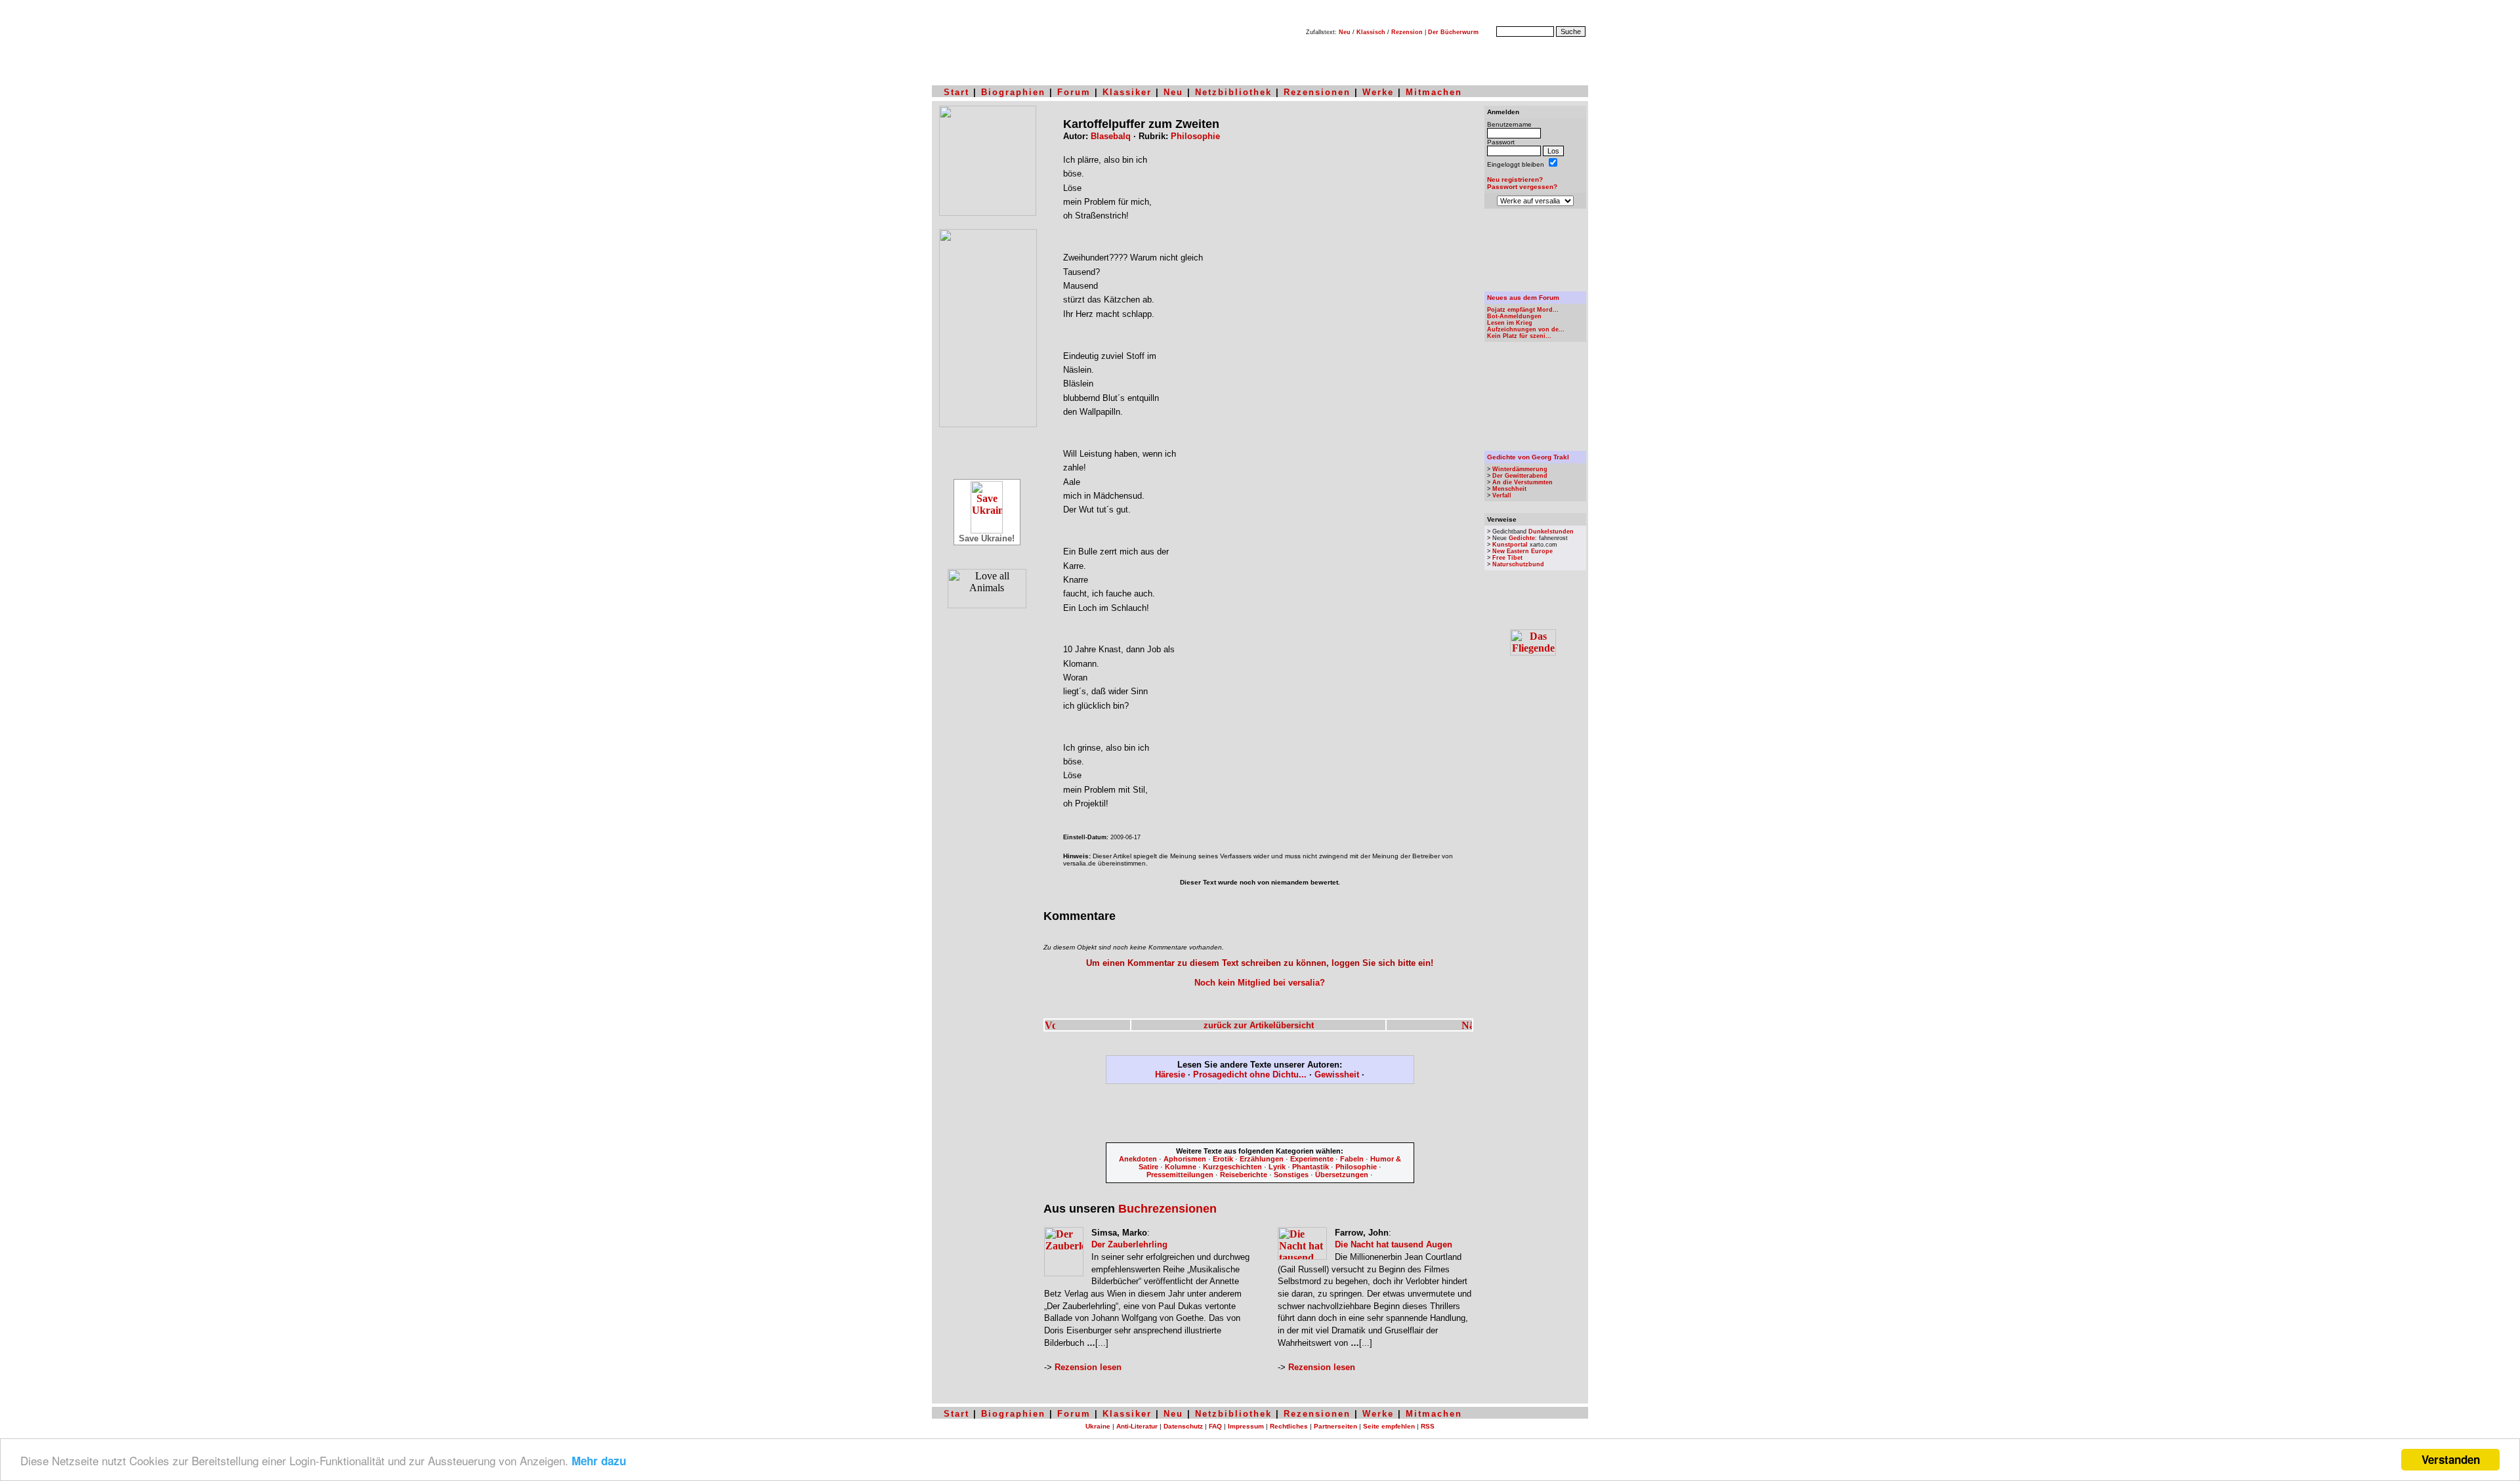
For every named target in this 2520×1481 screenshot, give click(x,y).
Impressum (1246, 1426)
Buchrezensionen (1167, 1209)
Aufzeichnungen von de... (1526, 329)
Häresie (1170, 1074)
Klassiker (1127, 92)
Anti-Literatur (1137, 1426)
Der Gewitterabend (1520, 476)
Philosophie (1195, 136)
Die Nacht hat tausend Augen (1394, 1244)
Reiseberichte (1244, 1175)
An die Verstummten (1522, 482)
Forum (1074, 92)
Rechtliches (1289, 1426)
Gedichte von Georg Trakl (1528, 457)
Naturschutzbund (1518, 564)
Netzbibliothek (1233, 92)
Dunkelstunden (1551, 532)
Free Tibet (1507, 558)
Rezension (1407, 32)
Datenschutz (1183, 1426)
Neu (1345, 32)
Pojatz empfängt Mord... (1523, 310)
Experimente (1312, 1159)
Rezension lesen (1088, 1367)
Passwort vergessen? (1522, 187)
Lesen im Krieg (1510, 323)
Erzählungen (1262, 1159)
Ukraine (1098, 1426)
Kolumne (1181, 1167)
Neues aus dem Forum (1523, 298)
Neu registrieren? (1515, 179)
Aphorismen (1185, 1159)
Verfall (1502, 495)
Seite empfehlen (1389, 1426)
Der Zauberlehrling (1129, 1244)
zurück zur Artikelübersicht (1259, 1025)
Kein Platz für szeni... (1519, 336)
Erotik (1223, 1159)
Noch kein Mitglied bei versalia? (1260, 983)
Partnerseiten (1335, 1426)
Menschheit (1509, 489)
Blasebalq (1111, 136)
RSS (1428, 1426)
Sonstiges (1291, 1175)
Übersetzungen (1342, 1175)
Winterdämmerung (1520, 469)
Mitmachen (1434, 92)
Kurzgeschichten (1232, 1167)
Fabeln (1352, 1159)
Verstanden (2451, 1459)
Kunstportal (1510, 545)
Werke (1378, 92)
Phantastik (1311, 1167)
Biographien (1013, 92)
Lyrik (1277, 1167)
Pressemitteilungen (1180, 1175)
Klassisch (1371, 32)
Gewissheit (1337, 1074)
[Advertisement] (1260, 1116)
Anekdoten (1138, 1159)
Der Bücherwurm (1453, 32)
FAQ (1215, 1426)
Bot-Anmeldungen (1514, 316)
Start (956, 92)
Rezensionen (1317, 92)
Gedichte (1522, 538)
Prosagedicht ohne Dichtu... (1250, 1074)
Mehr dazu (599, 1461)
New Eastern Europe (1522, 551)
